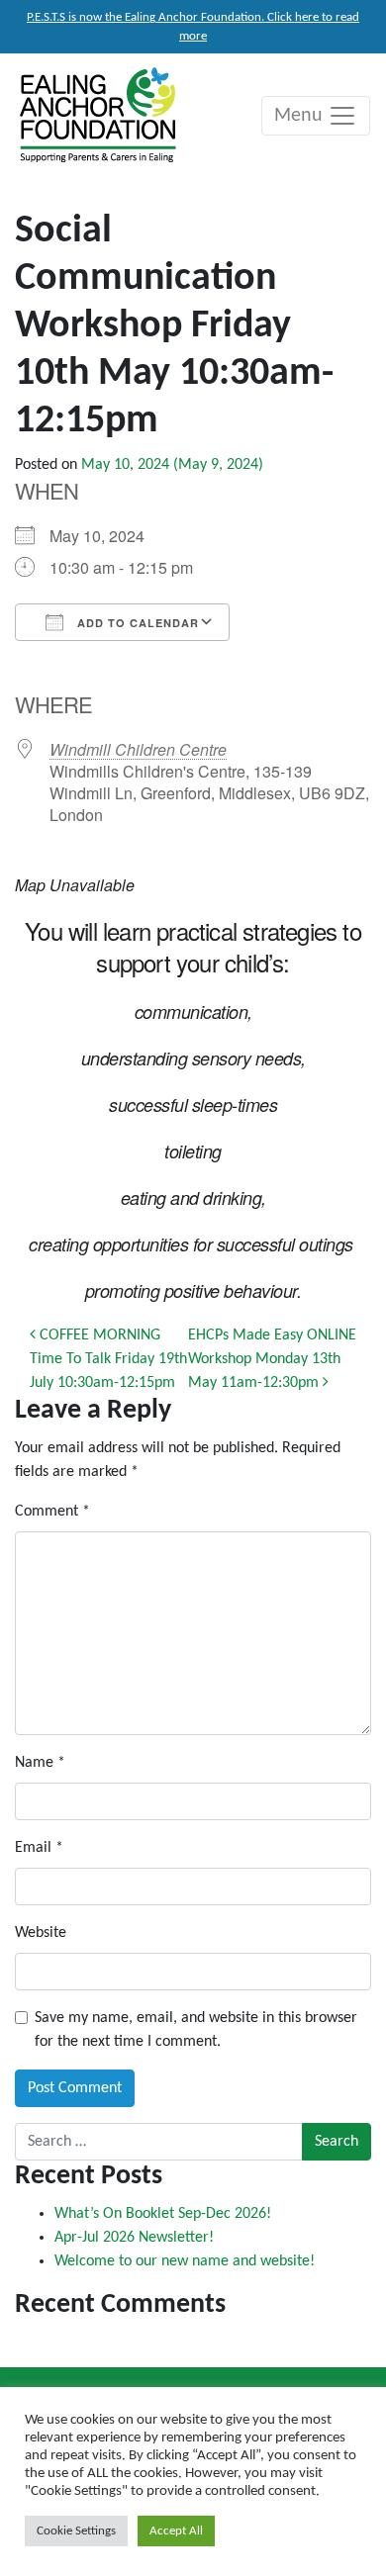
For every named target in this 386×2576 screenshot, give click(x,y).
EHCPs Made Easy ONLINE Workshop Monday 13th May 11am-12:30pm (272, 1359)
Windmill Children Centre (138, 749)
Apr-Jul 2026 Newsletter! (134, 2238)
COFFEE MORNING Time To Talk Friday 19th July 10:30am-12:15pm (108, 1359)
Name (40, 1763)
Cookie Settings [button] (76, 2531)
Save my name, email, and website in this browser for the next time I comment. (196, 2030)
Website (41, 1933)
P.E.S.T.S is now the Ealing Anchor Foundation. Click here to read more (193, 27)
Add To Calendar (136, 623)
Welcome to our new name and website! (185, 2261)
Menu (301, 116)
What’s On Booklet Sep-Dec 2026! (163, 2214)
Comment (52, 1512)
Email (39, 1848)
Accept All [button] (176, 2531)
